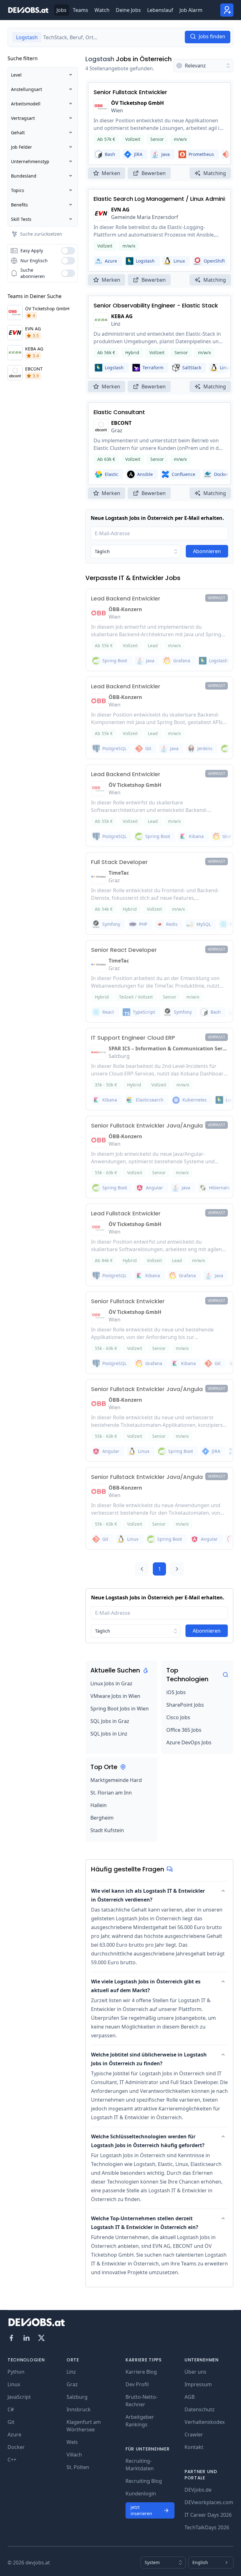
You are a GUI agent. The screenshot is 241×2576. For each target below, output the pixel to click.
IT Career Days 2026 (208, 2515)
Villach (74, 2455)
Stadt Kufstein (107, 1830)
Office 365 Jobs (184, 1730)
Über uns (195, 2372)
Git (11, 2422)
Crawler (194, 2435)
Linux (14, 2384)
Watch (102, 10)
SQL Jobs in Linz (109, 1734)
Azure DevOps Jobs (189, 1742)
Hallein (99, 1805)
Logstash (100, 59)
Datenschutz (200, 2409)
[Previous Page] (142, 1569)
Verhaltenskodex (205, 2422)
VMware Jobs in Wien (115, 1696)
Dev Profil (137, 2384)
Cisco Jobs (178, 1717)
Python (16, 2372)
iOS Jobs (176, 1692)
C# (11, 2409)
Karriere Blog (141, 2372)
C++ (12, 2460)
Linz (71, 2372)
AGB (190, 2397)
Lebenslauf (160, 10)
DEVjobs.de (198, 2490)
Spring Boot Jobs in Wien (120, 1709)
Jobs (62, 10)
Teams (80, 10)
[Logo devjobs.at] (28, 10)
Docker (16, 2447)
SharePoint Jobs (185, 1705)
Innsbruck (79, 2409)
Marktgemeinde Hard (116, 1780)
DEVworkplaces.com (209, 2502)
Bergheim (102, 1818)
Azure (14, 2435)
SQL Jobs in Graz (110, 1721)
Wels (72, 2442)
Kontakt (194, 2447)
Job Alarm (191, 10)
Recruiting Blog (144, 2481)
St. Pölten (78, 2467)
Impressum (198, 2384)
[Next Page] (177, 1569)
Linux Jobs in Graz (111, 1683)
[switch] (68, 251)
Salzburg (77, 2397)
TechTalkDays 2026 (207, 2527)
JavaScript (19, 2397)
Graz (72, 2384)
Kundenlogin (141, 2493)
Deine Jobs (128, 10)
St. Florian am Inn (111, 1793)
